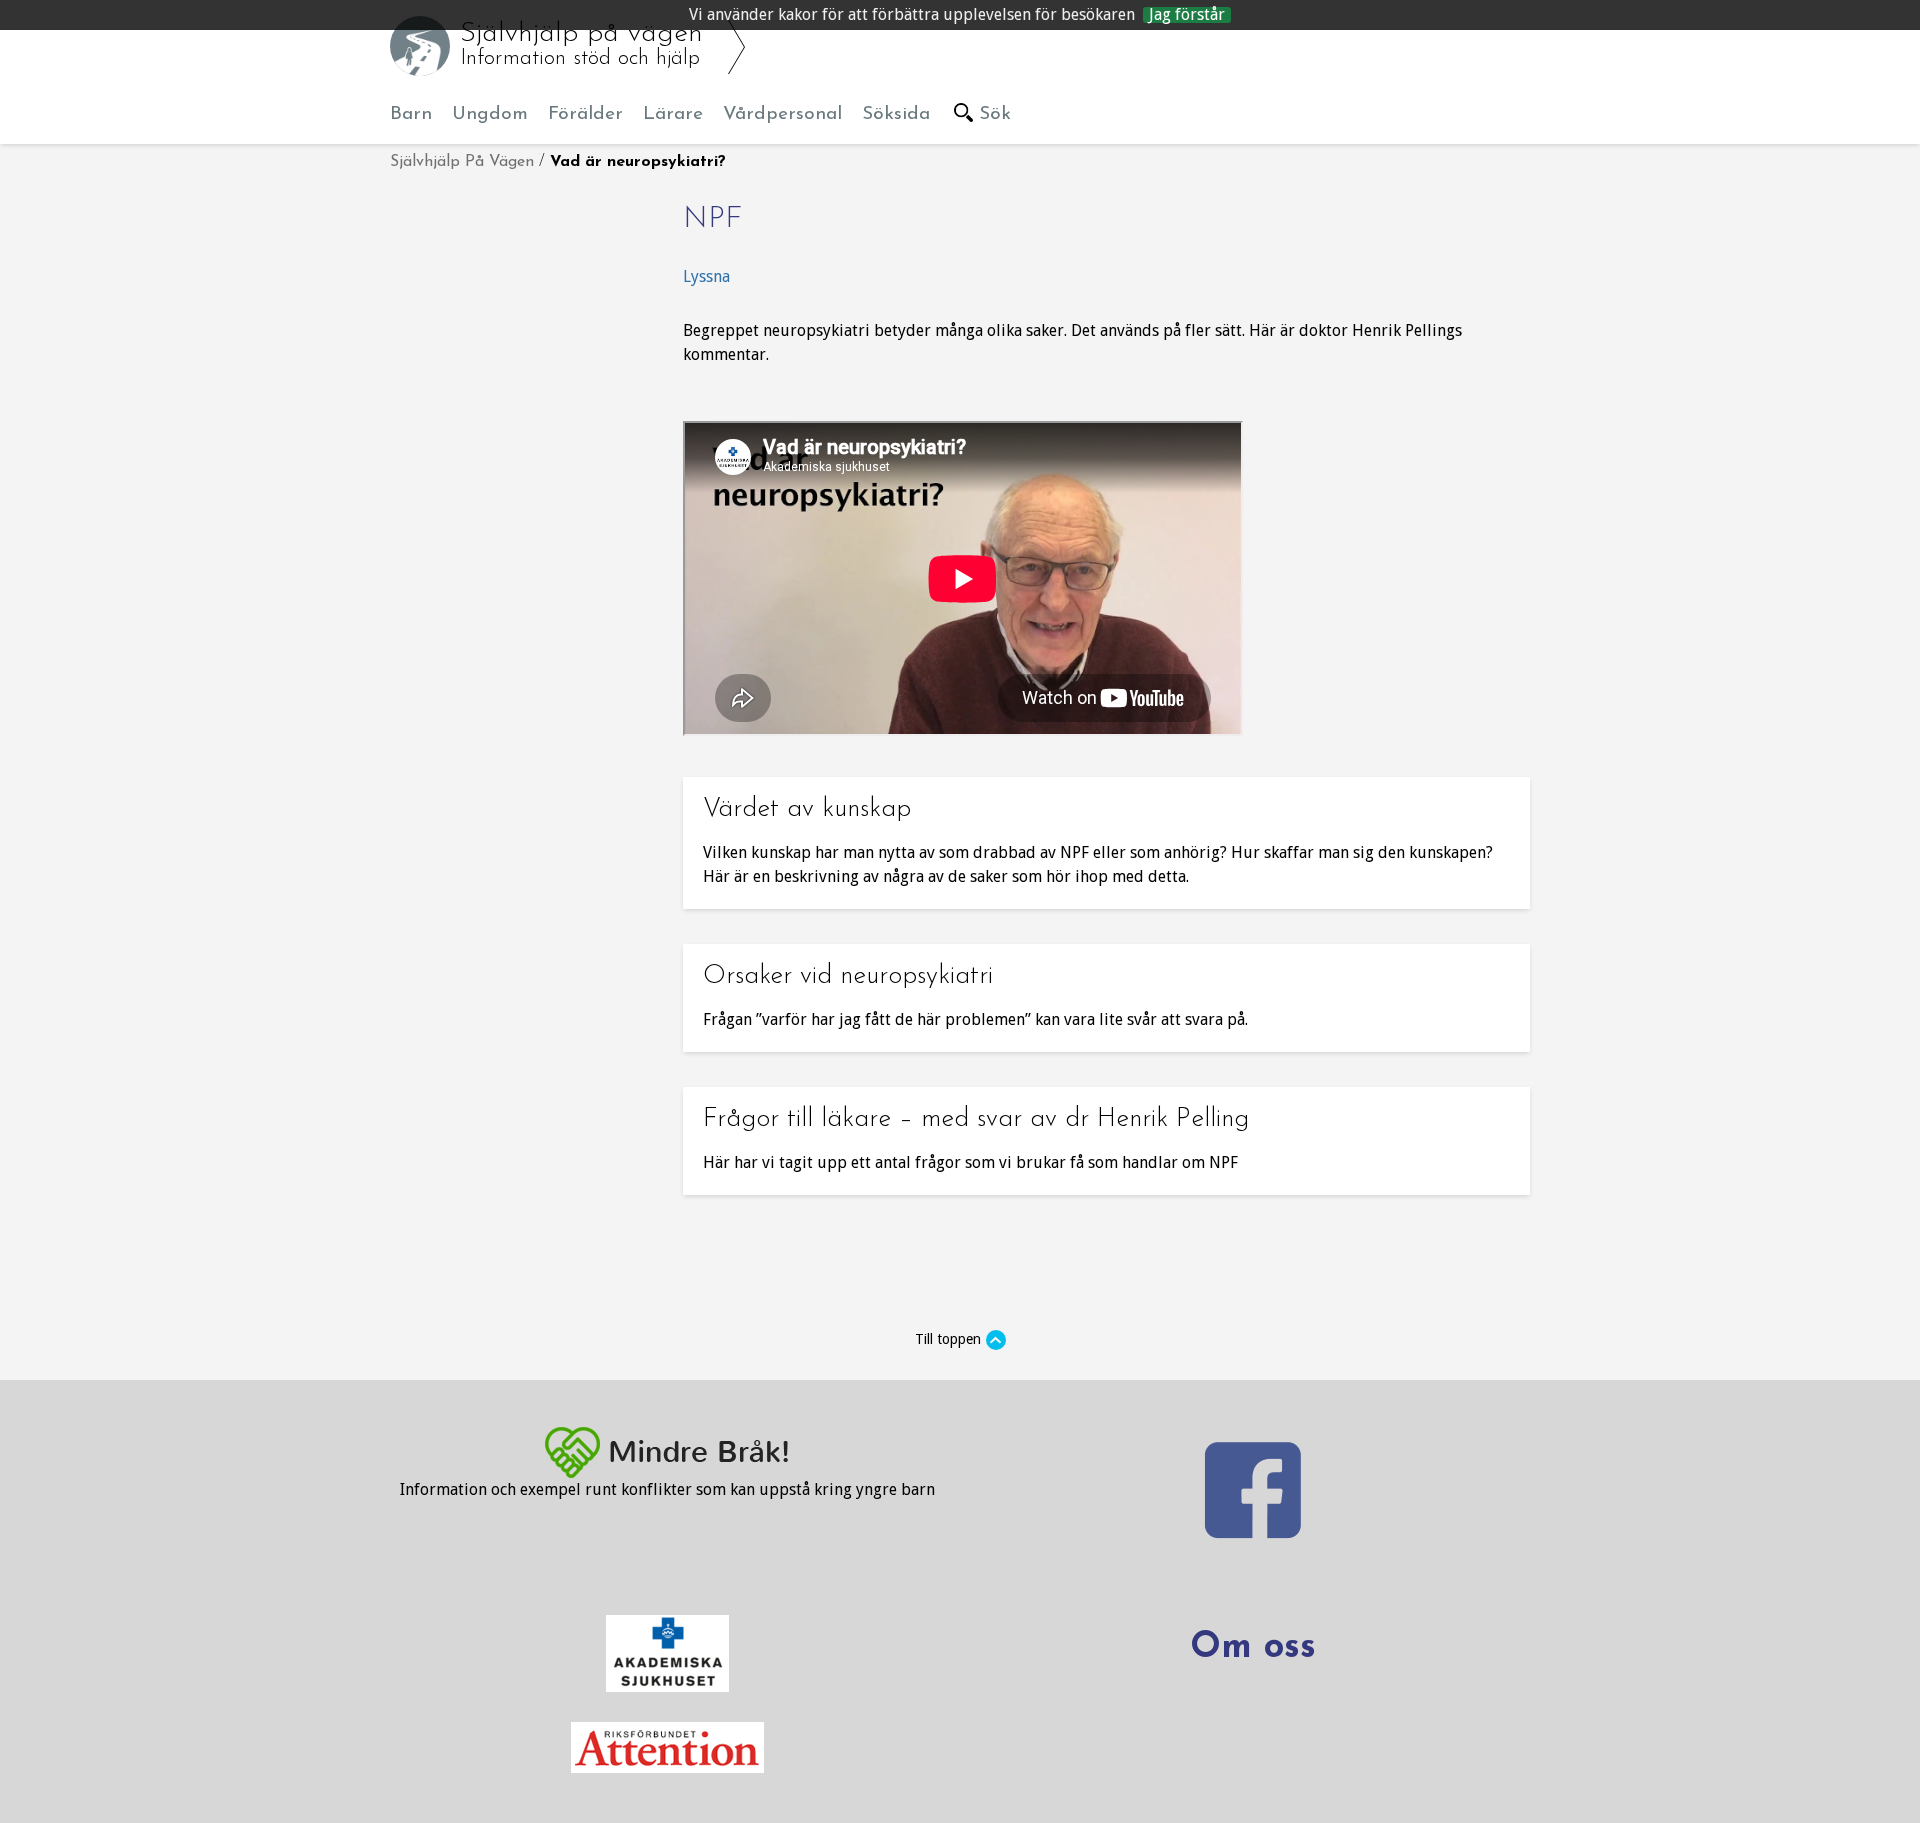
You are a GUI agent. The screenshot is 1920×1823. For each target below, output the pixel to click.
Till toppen (948, 1339)
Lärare (673, 114)
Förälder (585, 114)
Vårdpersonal (782, 114)
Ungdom (490, 114)
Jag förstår (1187, 15)
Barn (411, 114)
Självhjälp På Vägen (462, 162)
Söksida (896, 114)
